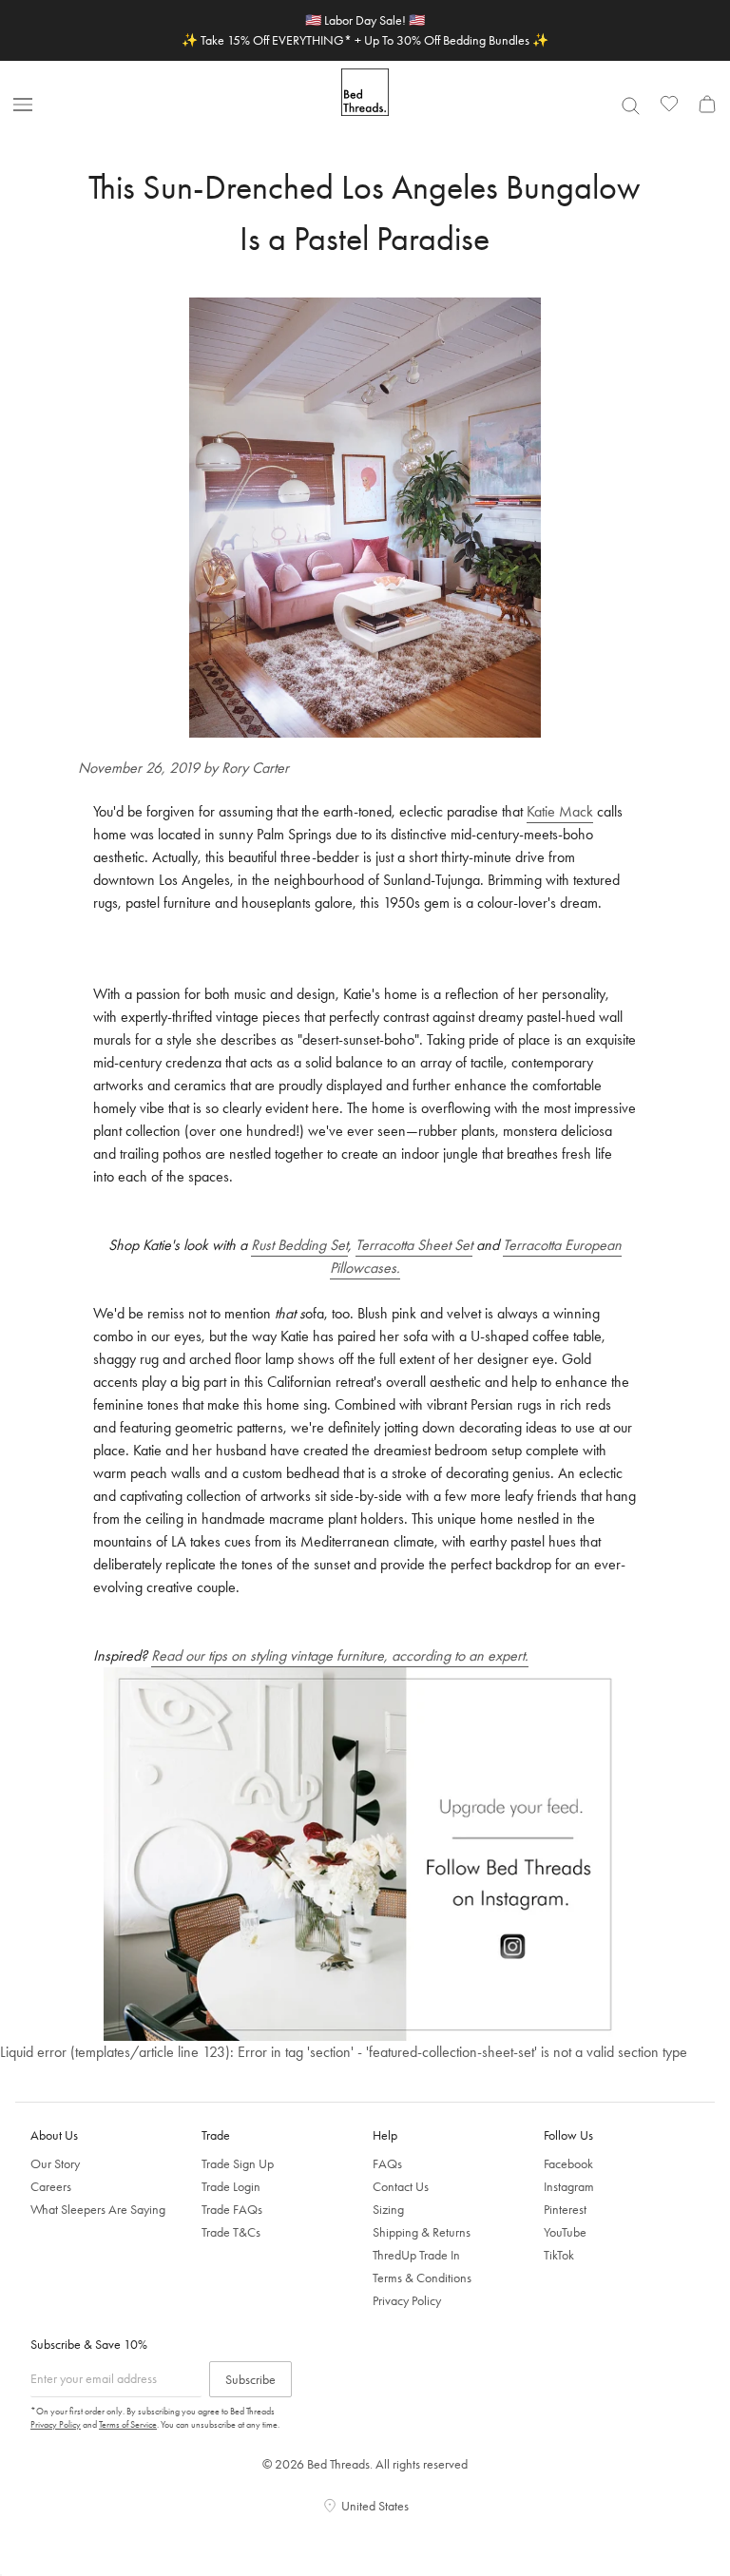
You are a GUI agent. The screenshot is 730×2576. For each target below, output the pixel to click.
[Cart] (707, 104)
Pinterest (565, 2209)
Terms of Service (128, 2424)
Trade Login (231, 2186)
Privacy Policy (407, 2300)
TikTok (559, 2255)
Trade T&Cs (231, 2232)
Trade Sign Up (238, 2163)
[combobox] (630, 106)
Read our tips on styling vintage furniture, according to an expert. (340, 1655)
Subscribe (250, 2379)
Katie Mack (560, 811)
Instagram (569, 2186)
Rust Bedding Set (299, 1245)
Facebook (568, 2163)
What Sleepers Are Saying (98, 2209)
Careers (51, 2186)
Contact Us (401, 2186)
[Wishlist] (669, 104)
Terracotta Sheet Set (414, 1245)
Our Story (55, 2163)
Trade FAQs (232, 2209)
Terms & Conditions (422, 2278)
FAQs (387, 2163)
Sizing (388, 2209)
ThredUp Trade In (416, 2255)
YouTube (565, 2232)
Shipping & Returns (422, 2232)
